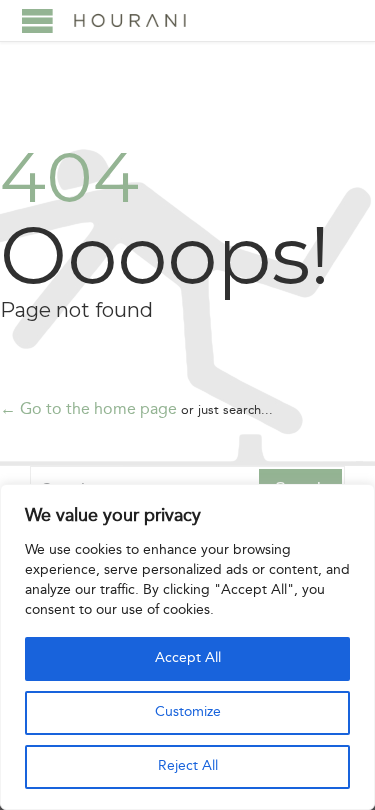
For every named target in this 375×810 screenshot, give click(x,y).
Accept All (188, 658)
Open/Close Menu (37, 20)
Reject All (188, 766)
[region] (187, 647)
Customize (188, 712)
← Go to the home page (88, 409)
